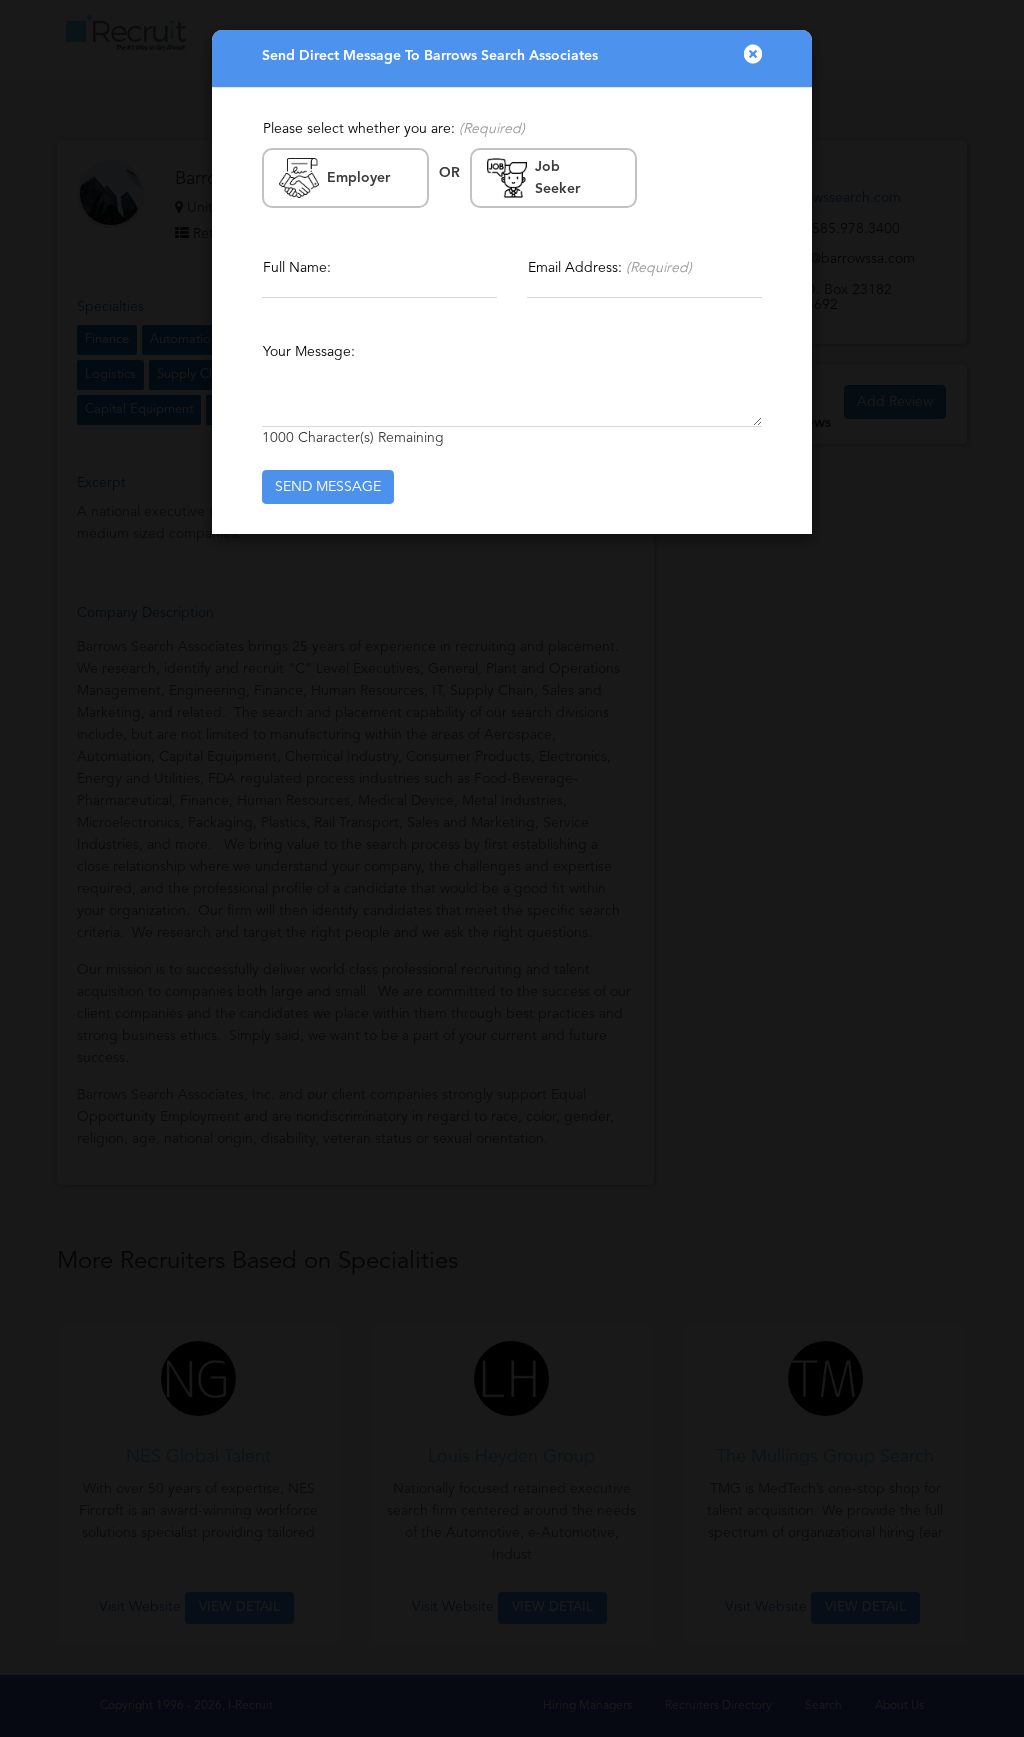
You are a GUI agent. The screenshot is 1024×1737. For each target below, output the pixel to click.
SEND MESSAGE (328, 487)
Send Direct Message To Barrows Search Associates (430, 56)
